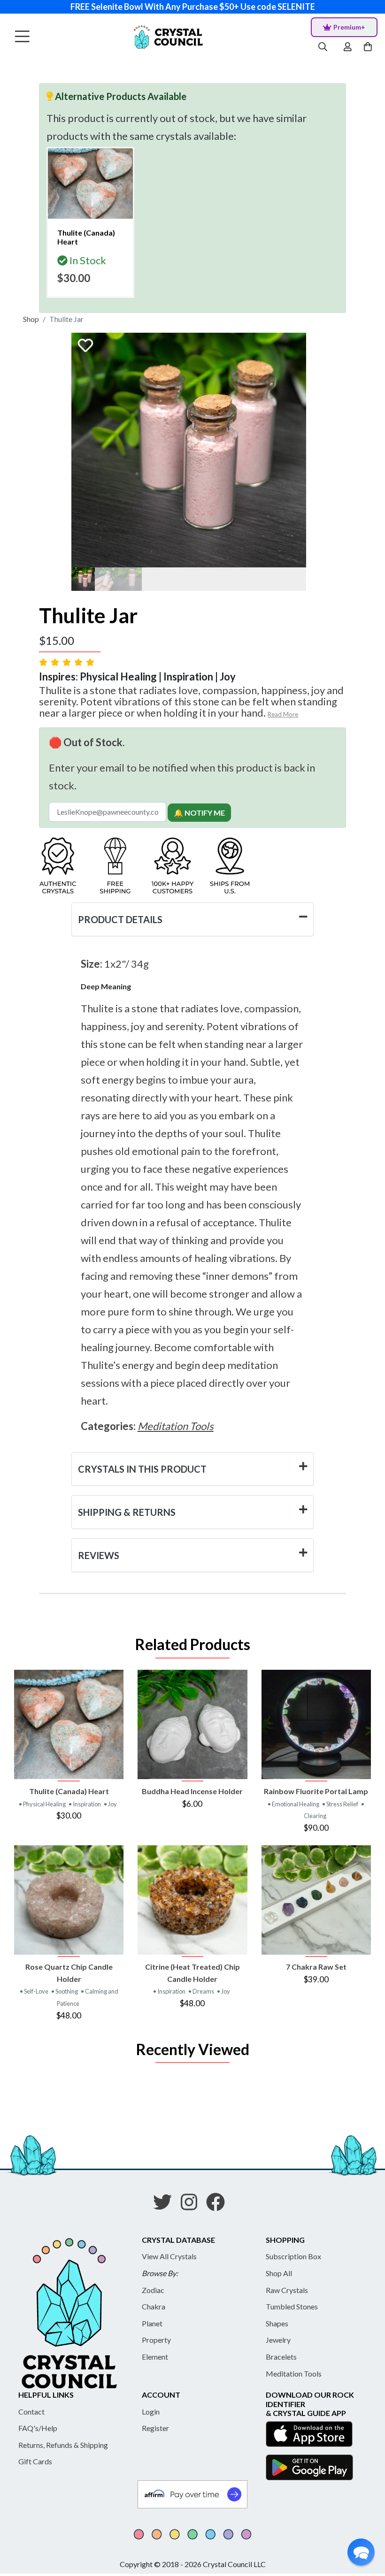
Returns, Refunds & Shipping (63, 2445)
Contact (31, 2412)
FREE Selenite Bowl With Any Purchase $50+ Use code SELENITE (193, 7)
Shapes (277, 2323)
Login (151, 2412)
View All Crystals (169, 2256)
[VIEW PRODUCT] (69, 1724)
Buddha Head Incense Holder (192, 1791)
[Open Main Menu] (22, 37)
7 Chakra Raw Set (316, 1967)
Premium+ (349, 27)
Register (155, 2428)
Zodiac (153, 2290)
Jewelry (278, 2340)
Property (156, 2340)
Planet (152, 2323)
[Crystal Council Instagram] (193, 2205)
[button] (361, 2552)
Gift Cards (35, 2461)
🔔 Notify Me (199, 813)
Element (155, 2357)
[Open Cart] (369, 47)
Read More (283, 714)
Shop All (279, 2273)
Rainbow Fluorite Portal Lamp (316, 1791)
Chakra (154, 2306)
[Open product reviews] (68, 662)
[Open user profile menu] (348, 47)
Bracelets (281, 2357)
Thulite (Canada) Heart (69, 1791)
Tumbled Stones (292, 2306)
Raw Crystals (287, 2290)
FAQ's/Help (38, 2428)
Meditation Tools (294, 2373)
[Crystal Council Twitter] (166, 2205)
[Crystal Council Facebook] (219, 2205)
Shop (31, 319)
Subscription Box (293, 2256)
